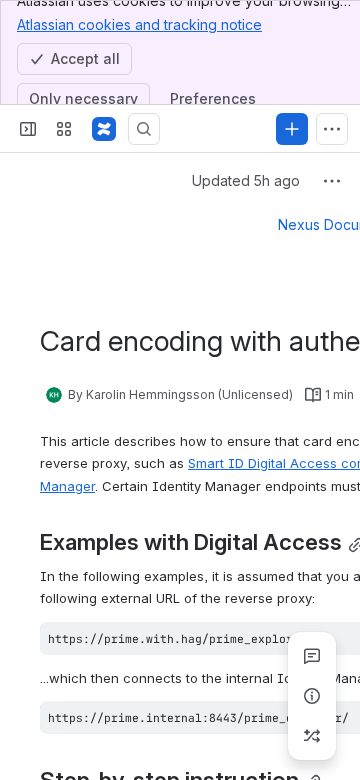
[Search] (144, 129)
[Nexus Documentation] (104, 129)
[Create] (292, 129)
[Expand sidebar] (28, 129)
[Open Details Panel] (312, 696)
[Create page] (312, 736)
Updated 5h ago (246, 180)
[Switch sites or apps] (64, 129)
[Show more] (332, 129)
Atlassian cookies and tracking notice (139, 24)
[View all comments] (312, 656)
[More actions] (332, 181)
